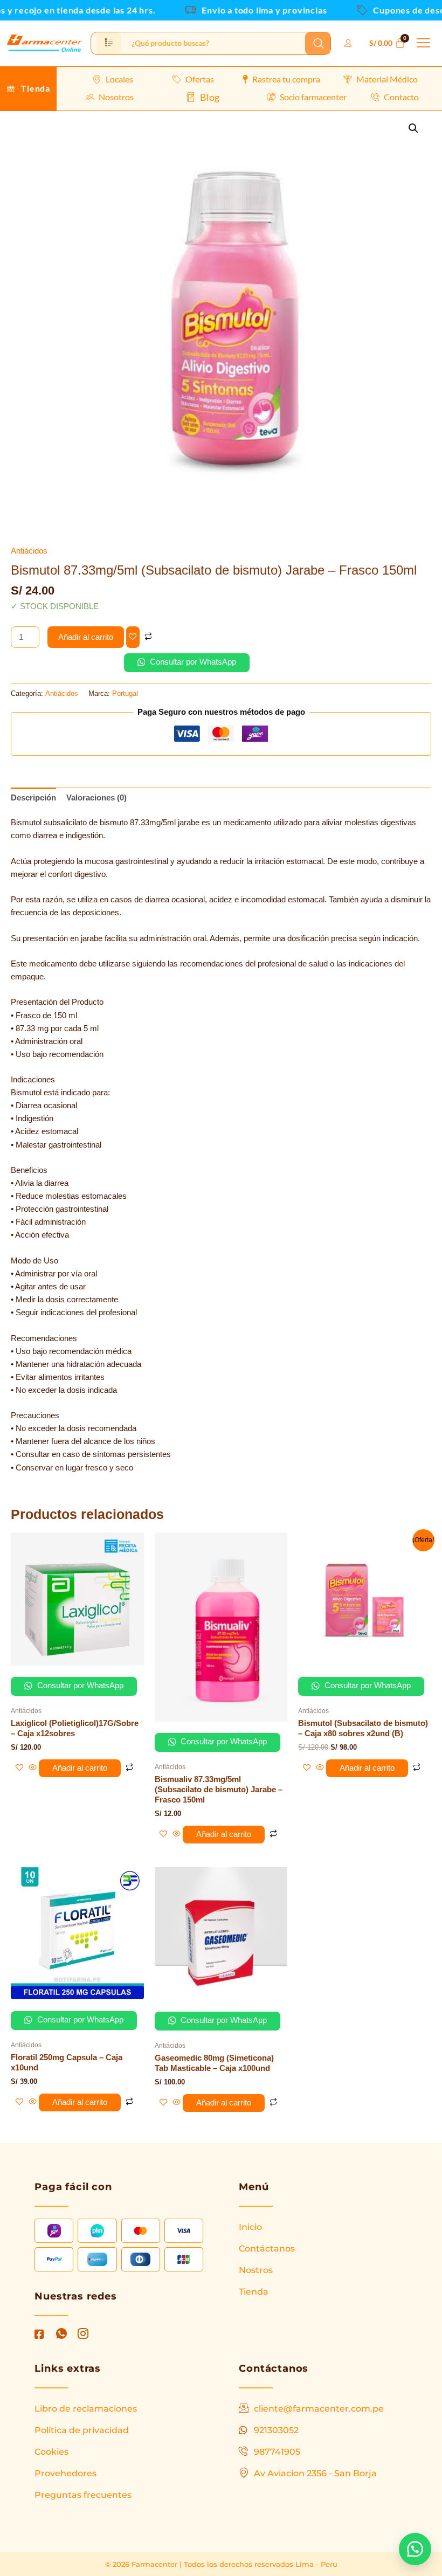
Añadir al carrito (86, 637)
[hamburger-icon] (109, 43)
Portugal (125, 693)
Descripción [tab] (33, 798)
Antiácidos (29, 551)
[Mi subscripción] (350, 43)
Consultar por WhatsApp (192, 662)
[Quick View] (33, 1768)
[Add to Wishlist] (133, 637)
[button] (424, 43)
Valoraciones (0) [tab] (96, 798)
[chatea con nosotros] (415, 2549)
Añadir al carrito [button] (80, 1768)
